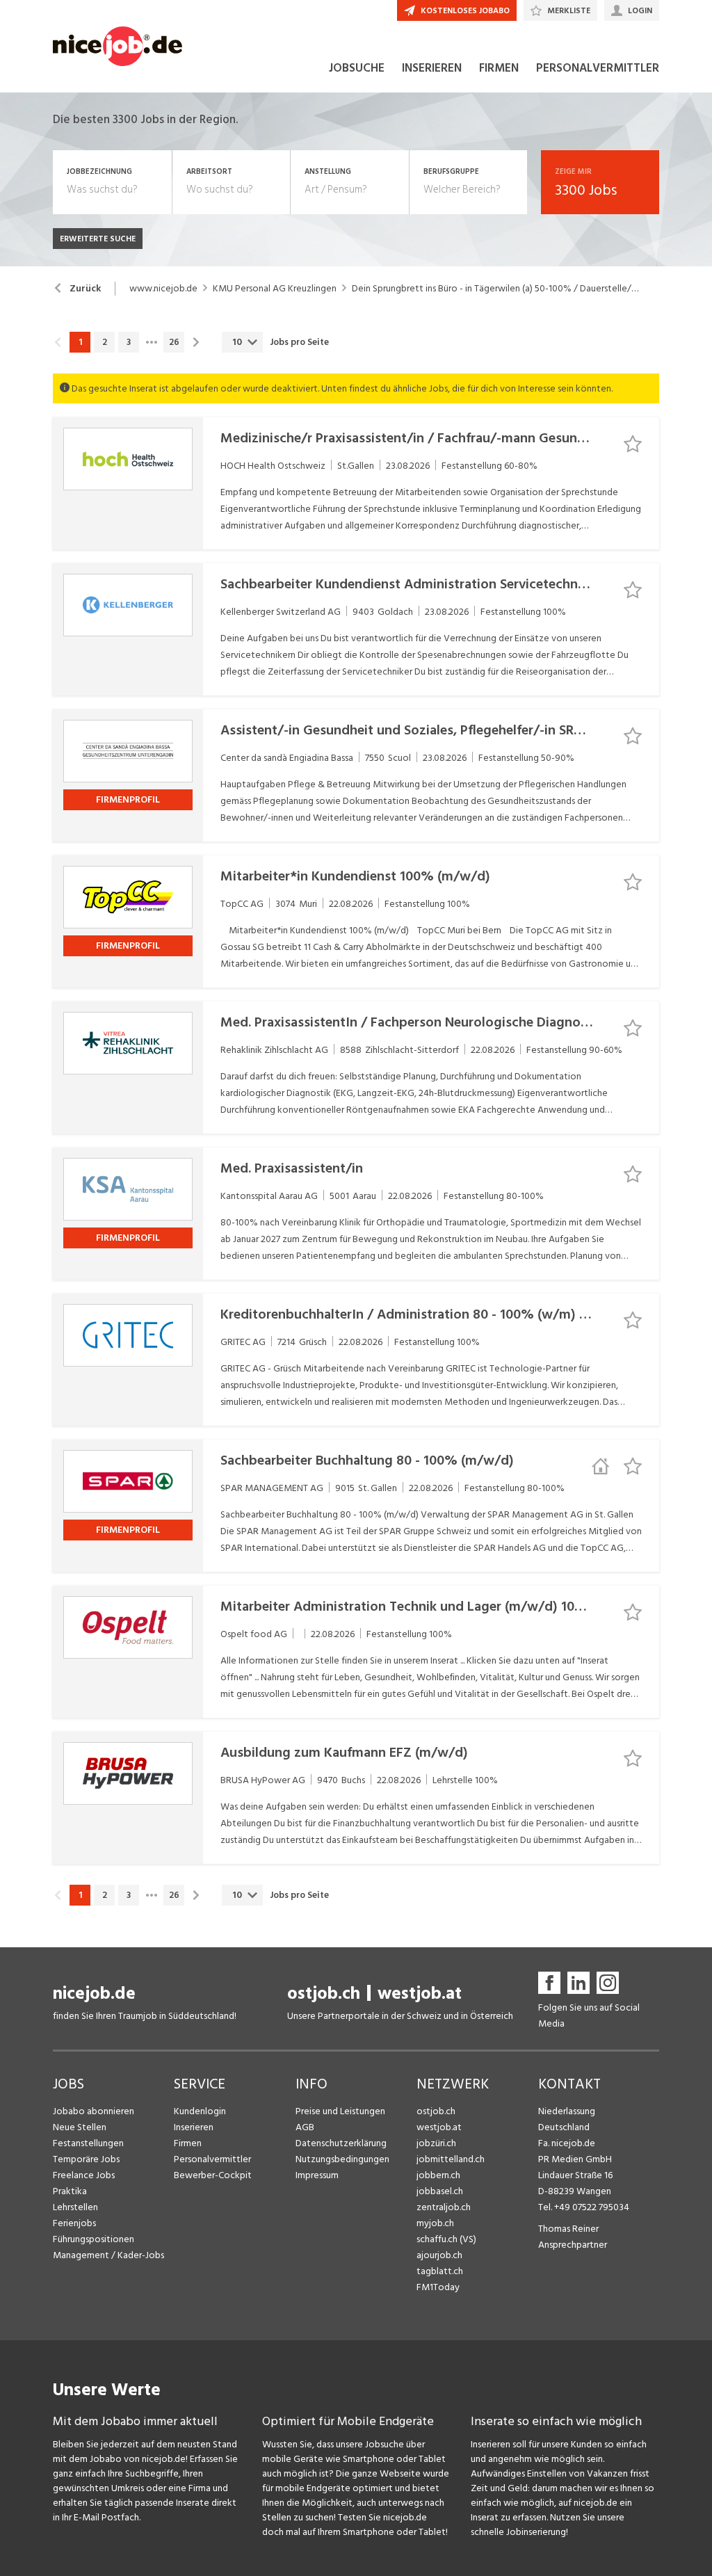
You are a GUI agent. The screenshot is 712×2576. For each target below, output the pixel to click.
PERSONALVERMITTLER (598, 68)
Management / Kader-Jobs (108, 2255)
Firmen (188, 2143)
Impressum (317, 2175)
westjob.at (420, 1994)
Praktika (70, 2191)
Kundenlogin (200, 2111)
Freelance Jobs (84, 2175)
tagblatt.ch (440, 2271)
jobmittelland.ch (451, 2159)
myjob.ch (435, 2223)
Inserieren (194, 2127)
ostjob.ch (324, 1994)
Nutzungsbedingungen (342, 2159)
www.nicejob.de (163, 289)
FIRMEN (499, 68)
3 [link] (129, 342)
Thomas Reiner (568, 2229)
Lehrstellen (75, 2207)
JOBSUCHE (357, 68)
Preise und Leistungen (340, 2111)
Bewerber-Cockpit (213, 2175)
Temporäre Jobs (86, 2159)
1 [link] (80, 342)
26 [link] (174, 342)
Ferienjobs (74, 2223)
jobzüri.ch (436, 2143)
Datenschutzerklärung (341, 2143)
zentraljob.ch (444, 2207)
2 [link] (105, 342)
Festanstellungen (88, 2143)
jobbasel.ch (440, 2191)
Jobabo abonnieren (94, 2111)
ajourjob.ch (439, 2255)
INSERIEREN (432, 68)
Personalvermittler (212, 2159)
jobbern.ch (438, 2175)
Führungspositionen (94, 2239)
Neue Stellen (80, 2127)
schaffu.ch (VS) (446, 2239)
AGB (305, 2127)
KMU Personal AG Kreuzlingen (275, 289)
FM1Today (438, 2287)
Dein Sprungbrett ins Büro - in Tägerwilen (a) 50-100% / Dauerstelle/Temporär (495, 289)
